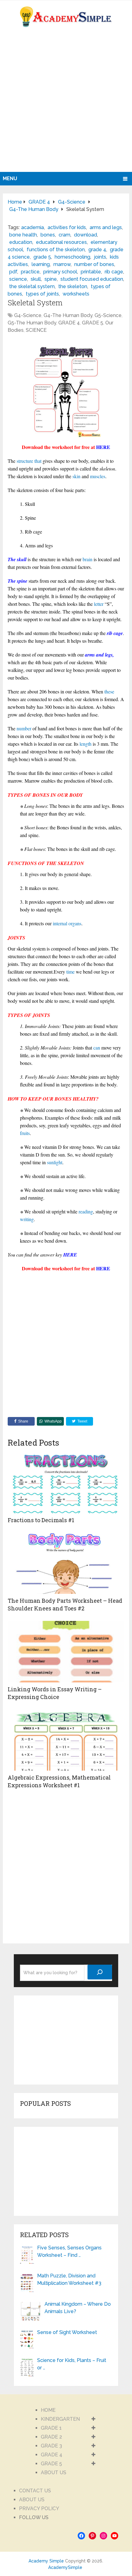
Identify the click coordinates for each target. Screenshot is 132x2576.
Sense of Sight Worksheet (67, 2332)
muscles (98, 476)
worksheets (76, 294)
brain (87, 559)
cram (64, 235)
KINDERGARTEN (60, 2419)
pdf (13, 272)
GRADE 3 (51, 2446)
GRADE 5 (93, 323)
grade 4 (97, 250)
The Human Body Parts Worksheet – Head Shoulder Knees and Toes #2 (65, 1604)
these (109, 691)
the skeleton (73, 286)
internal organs (67, 923)
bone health (23, 235)
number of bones (94, 264)
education (21, 242)
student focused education (92, 279)
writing (27, 1219)
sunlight (55, 1162)
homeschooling (72, 257)
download (85, 235)
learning (41, 264)
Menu (10, 179)
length (85, 744)
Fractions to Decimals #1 (41, 1520)
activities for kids (67, 227)
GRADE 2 (51, 2437)
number (24, 728)
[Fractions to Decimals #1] (66, 1482)
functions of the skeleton (56, 250)
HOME (48, 2410)
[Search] (100, 1972)
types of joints (42, 294)
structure (25, 461)
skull (36, 279)
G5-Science (108, 315)
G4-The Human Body (68, 315)
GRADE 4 (69, 323)
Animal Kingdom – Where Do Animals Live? (78, 2308)
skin (76, 476)
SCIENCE (36, 330)
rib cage (114, 272)
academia (33, 227)
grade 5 (42, 257)
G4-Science (28, 315)
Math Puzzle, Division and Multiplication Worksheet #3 (69, 2279)
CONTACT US (35, 2491)
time (70, 972)
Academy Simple (46, 2561)
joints (100, 257)
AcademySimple (65, 2567)
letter (99, 604)
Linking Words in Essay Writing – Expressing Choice (55, 1693)
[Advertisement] (66, 103)
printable (91, 272)
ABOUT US (54, 2473)
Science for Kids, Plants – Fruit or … (72, 2364)
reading (86, 1211)
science (18, 279)
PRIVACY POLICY (39, 2509)
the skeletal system (32, 286)
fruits (25, 1133)
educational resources (61, 242)
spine (51, 279)
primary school (60, 272)
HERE (103, 447)
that (38, 461)
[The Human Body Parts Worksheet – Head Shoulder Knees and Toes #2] (66, 1563)
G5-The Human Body (32, 323)
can (97, 1048)
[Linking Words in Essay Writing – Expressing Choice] (66, 1652)
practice (30, 272)
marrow (62, 264)
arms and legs (106, 227)
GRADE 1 (51, 2428)
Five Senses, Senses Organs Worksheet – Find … (69, 2251)
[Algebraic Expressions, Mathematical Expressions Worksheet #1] (66, 1740)
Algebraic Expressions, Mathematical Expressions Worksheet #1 (59, 1781)
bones (48, 235)
